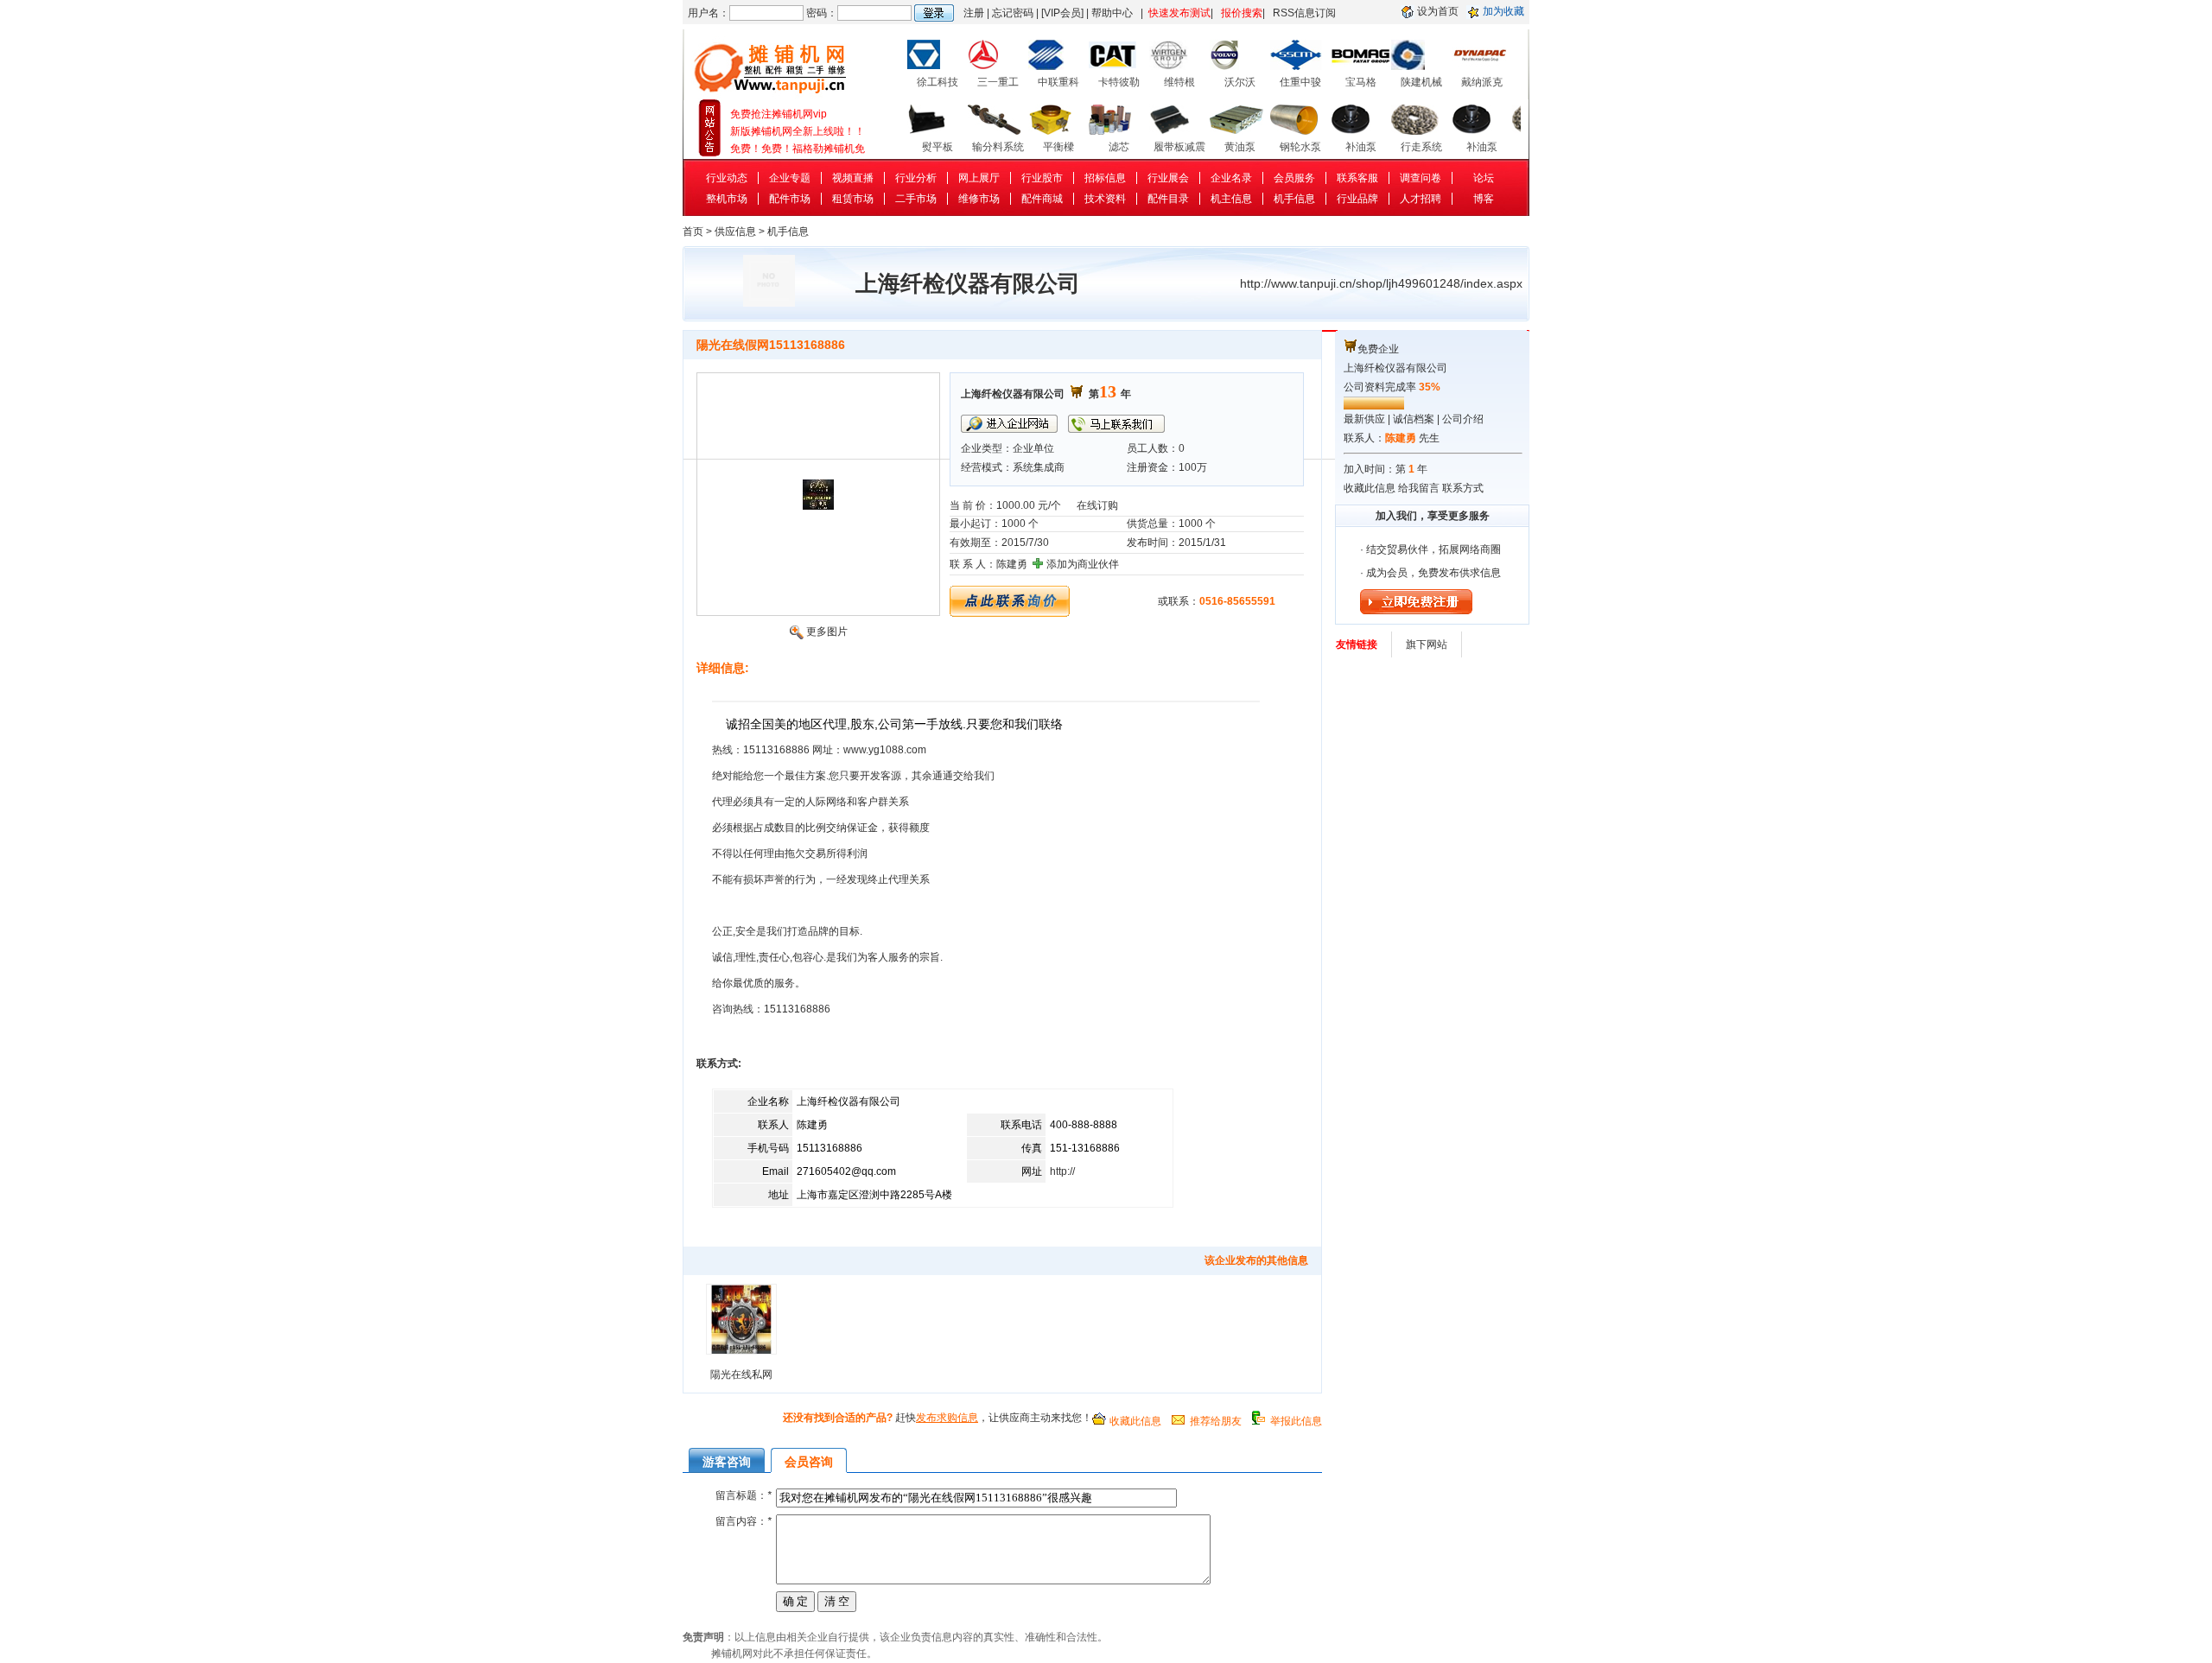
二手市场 (916, 199)
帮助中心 (1112, 13)
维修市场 (979, 199)
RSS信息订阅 (1304, 13)
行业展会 (1168, 178)
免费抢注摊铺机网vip (779, 149)
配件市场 (790, 199)
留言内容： (744, 1521)
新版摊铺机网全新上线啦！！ (798, 114)
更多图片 (827, 632)
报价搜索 (1242, 13)
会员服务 (1294, 178)
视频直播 (853, 178)
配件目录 (1168, 199)
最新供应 (1364, 419)
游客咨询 (727, 1462)
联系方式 (1463, 488)
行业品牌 (1357, 199)
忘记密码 (1013, 13)
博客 (1484, 199)
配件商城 (1042, 199)
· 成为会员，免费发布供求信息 (1430, 573)
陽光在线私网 (741, 1374)
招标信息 (1105, 178)
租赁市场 (853, 199)
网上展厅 (979, 178)
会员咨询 (809, 1462)
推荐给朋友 (1216, 1421)
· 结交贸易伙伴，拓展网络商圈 (1430, 549)
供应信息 (735, 232)
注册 (974, 13)
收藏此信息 (1135, 1421)
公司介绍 (1463, 419)
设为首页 (1438, 11)
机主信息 (1231, 199)
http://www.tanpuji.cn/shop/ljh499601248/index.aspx (1381, 283)
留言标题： (744, 1495)
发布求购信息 (947, 1418)
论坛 (1484, 178)
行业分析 (916, 178)
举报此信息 (1296, 1421)
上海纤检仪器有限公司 (1395, 368)
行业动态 (727, 178)
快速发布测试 (1179, 13)
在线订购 (1097, 505)
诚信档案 (1414, 419)
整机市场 (727, 199)
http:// (1062, 1171)
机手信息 (1294, 199)
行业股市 (1042, 178)
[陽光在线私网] (741, 1355)
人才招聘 (1421, 199)
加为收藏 (1503, 11)
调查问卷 (1421, 178)
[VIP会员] (1062, 13)
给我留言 (1419, 488)
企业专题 (790, 178)
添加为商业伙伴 (1083, 564)
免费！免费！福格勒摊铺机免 (798, 131)
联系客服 (1357, 178)
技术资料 (1105, 199)
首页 (693, 232)
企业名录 (1231, 178)
